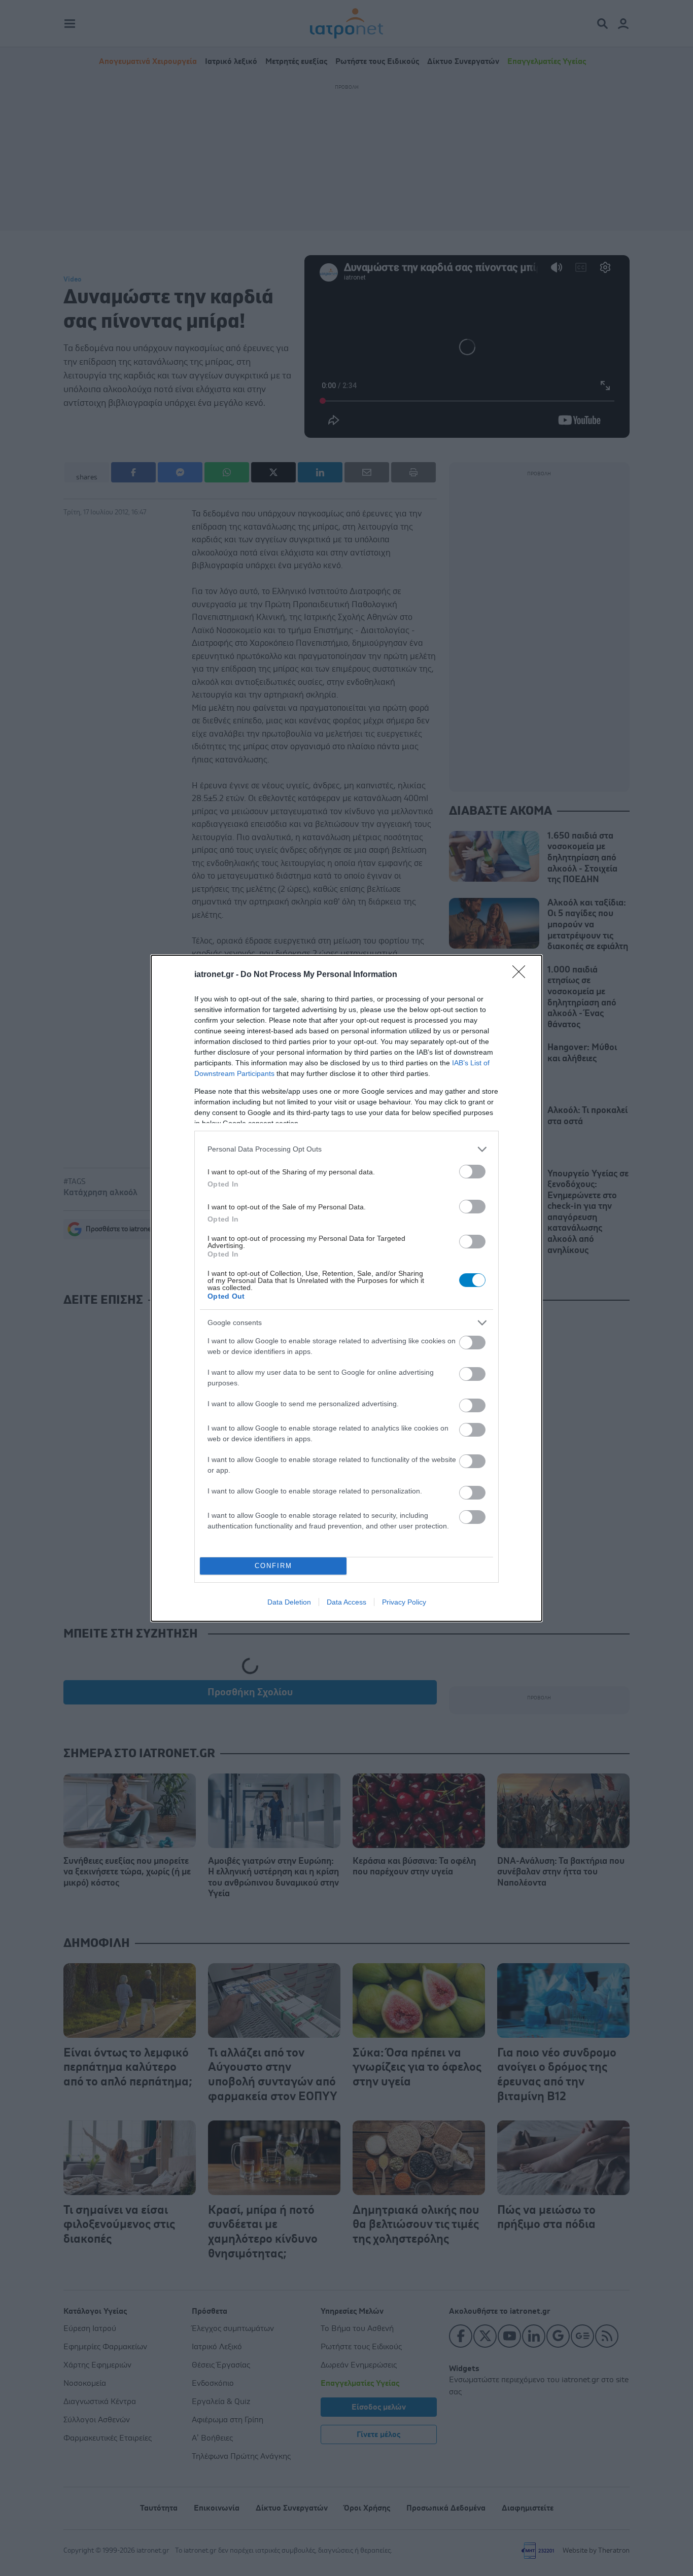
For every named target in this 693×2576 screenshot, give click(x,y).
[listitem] (346, 1149)
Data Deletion (289, 1602)
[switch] (472, 1172)
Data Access (346, 1602)
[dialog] (346, 1288)
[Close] (522, 975)
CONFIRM (273, 1566)
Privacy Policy (404, 1602)
